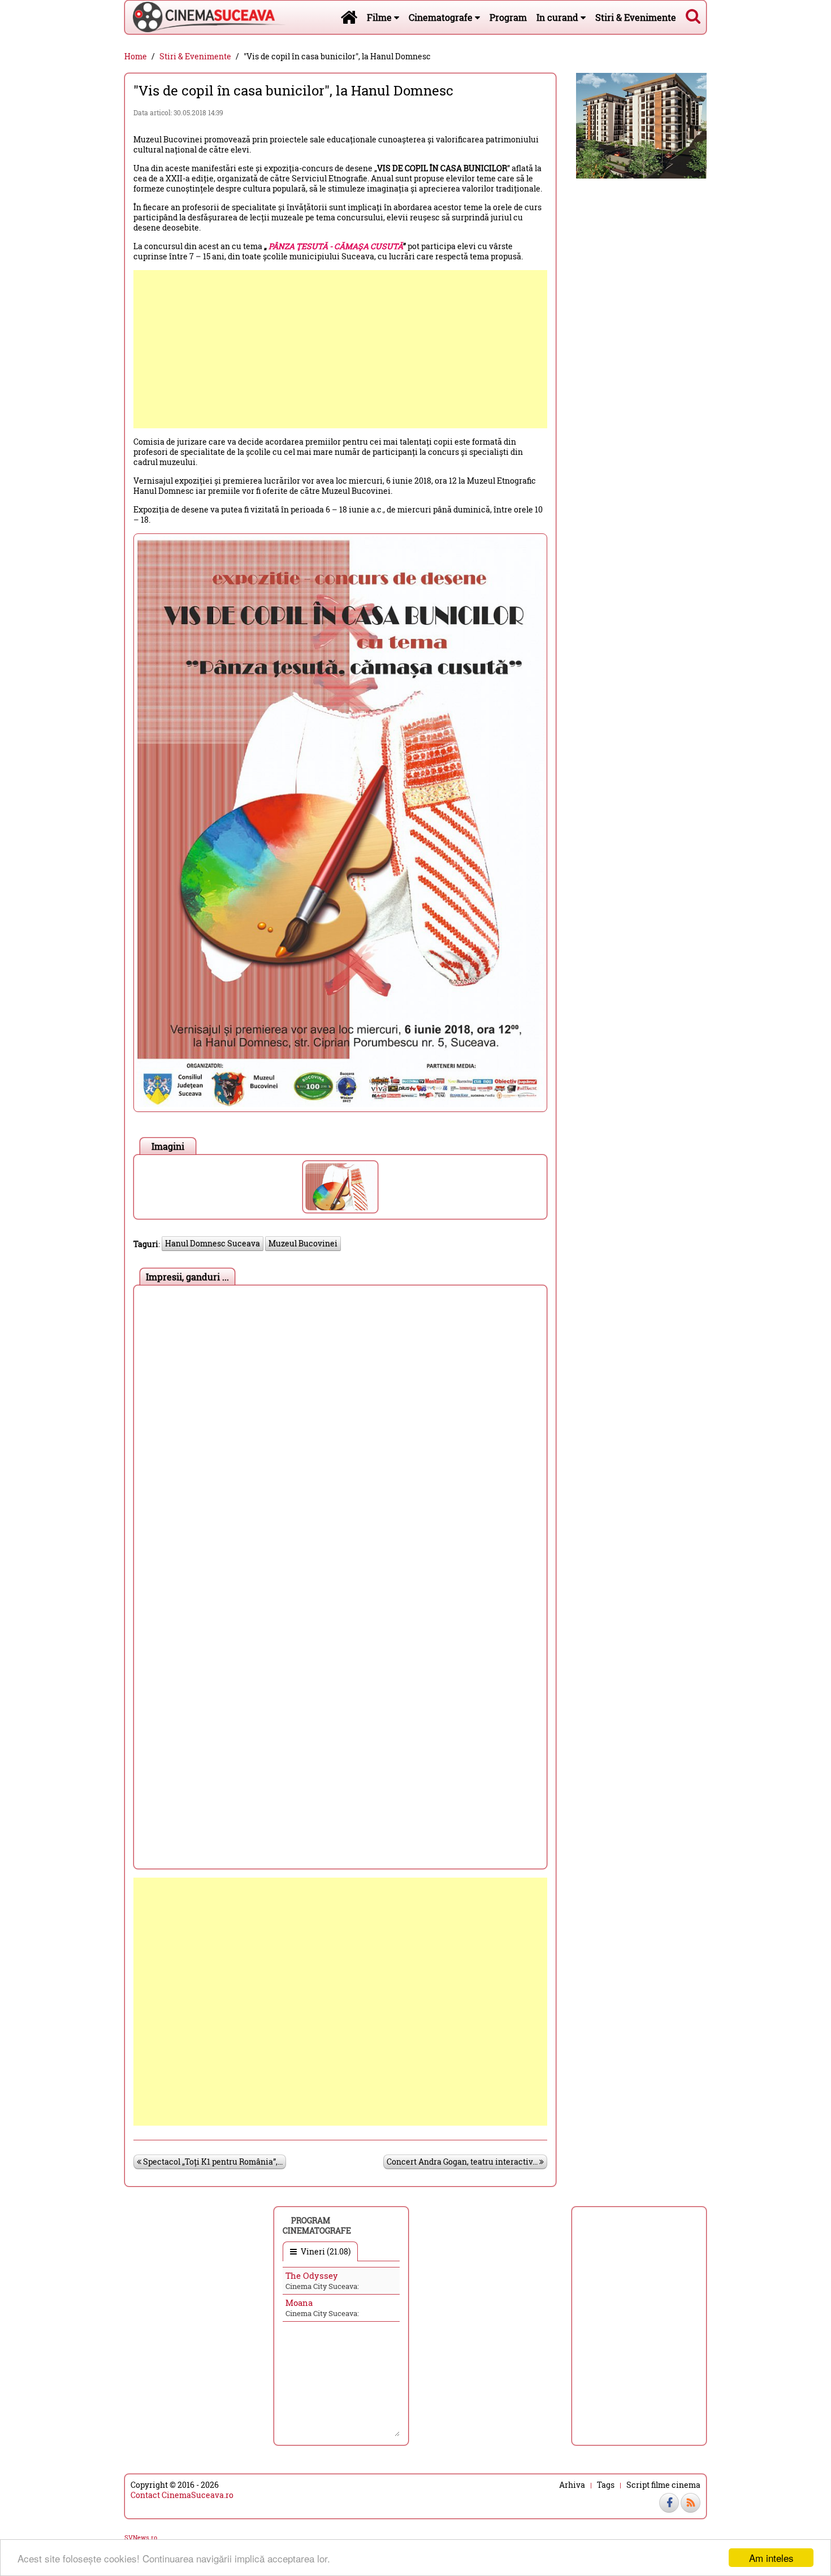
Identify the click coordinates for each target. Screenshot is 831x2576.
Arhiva (572, 2485)
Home (136, 57)
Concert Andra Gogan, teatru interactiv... (463, 2162)
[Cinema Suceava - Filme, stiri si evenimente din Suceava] (349, 17)
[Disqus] (340, 1432)
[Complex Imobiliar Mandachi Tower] (641, 125)
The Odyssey (312, 2275)
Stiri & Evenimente (636, 17)
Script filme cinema (663, 2485)
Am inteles (771, 2558)
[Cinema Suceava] (205, 17)
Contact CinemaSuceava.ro (182, 2495)
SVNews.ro (141, 2537)
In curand (559, 17)
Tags (606, 2485)
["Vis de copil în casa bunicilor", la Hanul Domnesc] (340, 1187)
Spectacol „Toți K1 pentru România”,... (212, 2162)
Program (508, 17)
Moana (299, 2303)
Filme (380, 17)
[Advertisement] (340, 349)
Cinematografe (442, 17)
